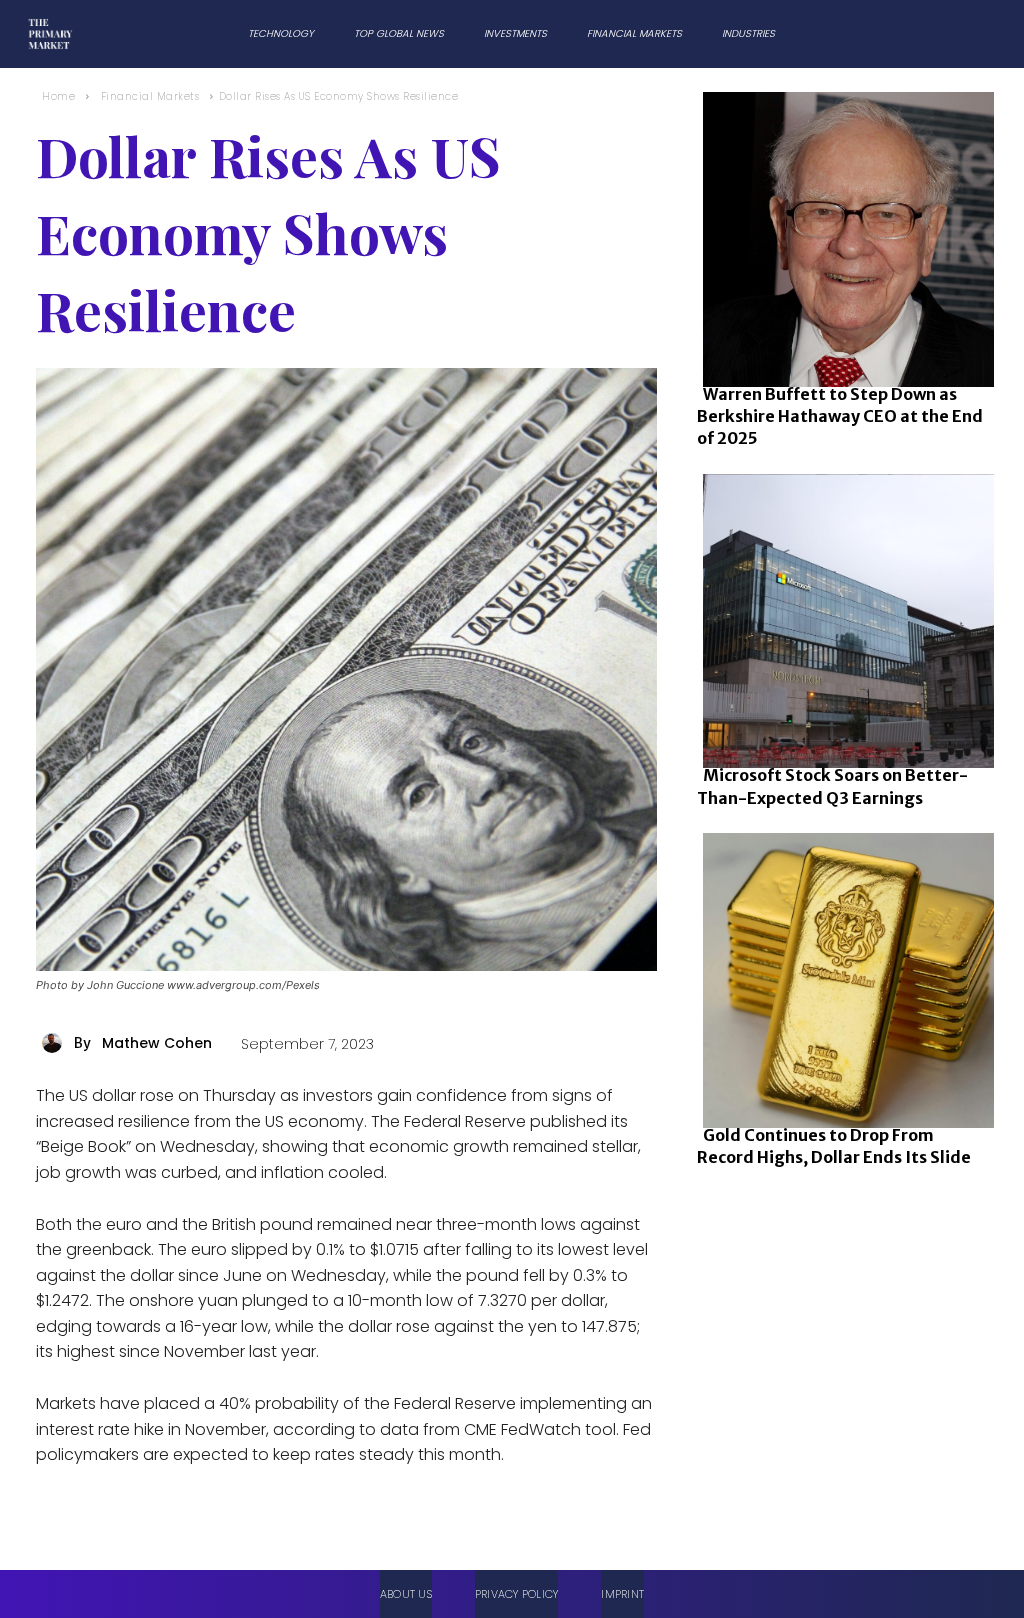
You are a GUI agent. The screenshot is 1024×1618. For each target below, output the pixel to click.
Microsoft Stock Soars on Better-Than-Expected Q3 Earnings (832, 786)
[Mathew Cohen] (55, 1043)
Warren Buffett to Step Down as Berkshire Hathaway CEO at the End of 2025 (840, 416)
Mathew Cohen (157, 1043)
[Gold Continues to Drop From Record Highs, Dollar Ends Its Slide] (842, 976)
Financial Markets (150, 96)
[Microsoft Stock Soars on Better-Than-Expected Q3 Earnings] (842, 617)
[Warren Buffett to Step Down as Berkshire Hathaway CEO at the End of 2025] (842, 235)
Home (58, 96)
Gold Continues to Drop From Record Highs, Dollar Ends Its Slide (834, 1146)
